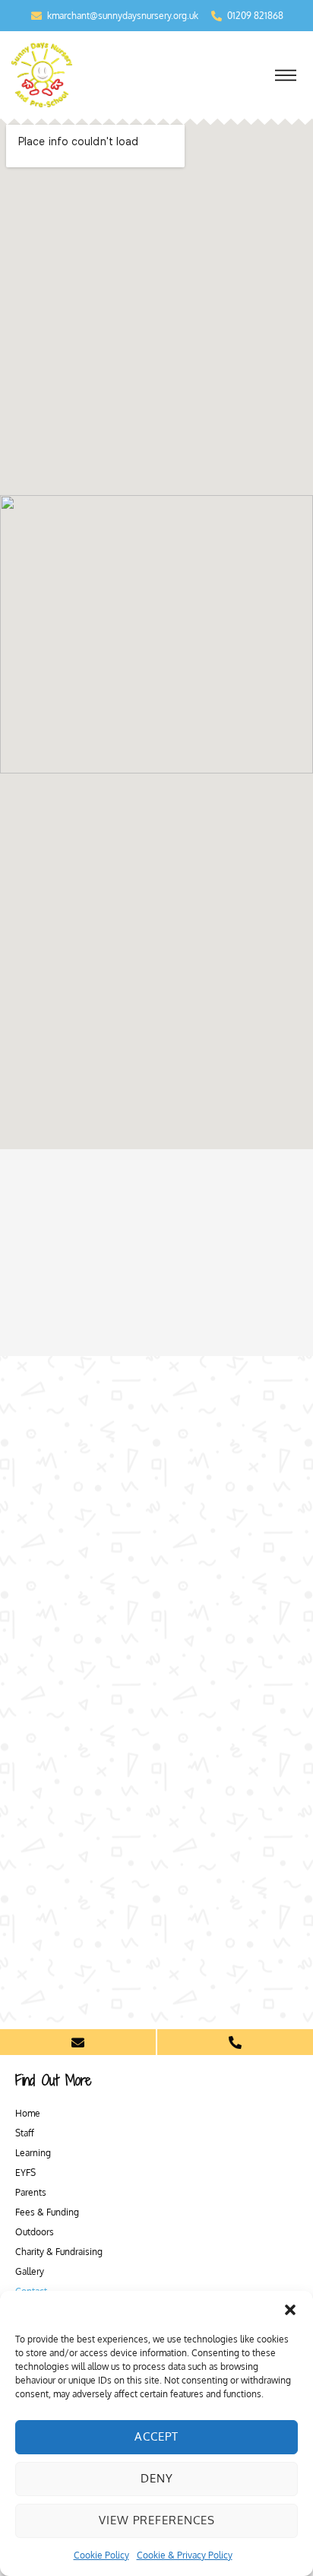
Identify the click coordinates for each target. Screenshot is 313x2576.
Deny (157, 2478)
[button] (290, 2310)
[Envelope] (78, 2042)
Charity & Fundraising (59, 2252)
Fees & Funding (47, 2212)
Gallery (30, 2271)
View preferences (157, 2520)
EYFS (25, 2173)
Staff (25, 2133)
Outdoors (35, 2232)
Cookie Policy (101, 2555)
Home (28, 2113)
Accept (156, 2436)
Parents (31, 2192)
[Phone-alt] (235, 2042)
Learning (33, 2153)
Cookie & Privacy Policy (185, 2555)
